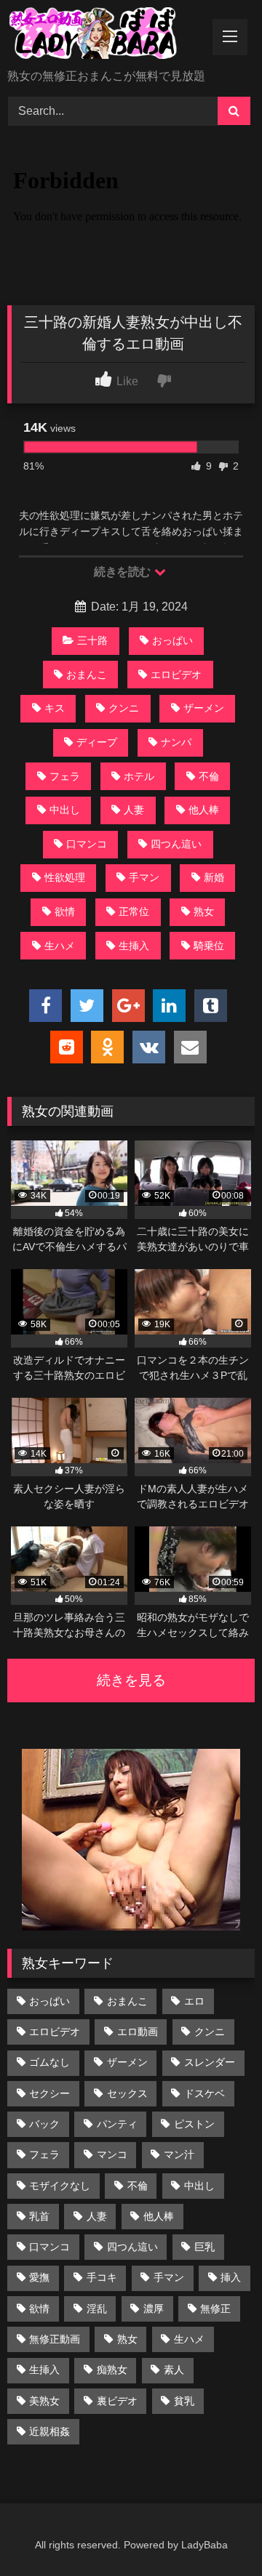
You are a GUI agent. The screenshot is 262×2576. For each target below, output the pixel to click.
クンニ (124, 708)
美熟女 (44, 2401)
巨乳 (205, 2247)
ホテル (139, 776)
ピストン (194, 2124)
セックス (127, 2093)
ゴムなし (49, 2062)
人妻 (134, 810)
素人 (174, 2370)
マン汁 (179, 2154)
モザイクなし (60, 2186)
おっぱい (172, 640)
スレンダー (210, 2062)
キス (55, 708)
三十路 (92, 640)
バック (44, 2124)
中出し (65, 810)
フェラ (65, 776)
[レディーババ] (107, 36)
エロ (194, 2001)
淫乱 (97, 2309)
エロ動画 (138, 2032)
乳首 (39, 2216)
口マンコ (87, 844)
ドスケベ (205, 2093)
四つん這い (176, 844)
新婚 (214, 877)
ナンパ (176, 742)
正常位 (134, 911)
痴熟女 (112, 2370)
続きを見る (131, 1680)
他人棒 (204, 810)
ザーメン (204, 708)
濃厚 (154, 2309)
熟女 (204, 911)
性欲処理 (65, 877)
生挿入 (134, 946)
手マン (144, 877)
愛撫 (39, 2277)
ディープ (97, 742)
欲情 (65, 911)
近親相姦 (49, 2431)
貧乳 (184, 2401)
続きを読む (123, 572)
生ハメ (60, 946)
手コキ (102, 2277)
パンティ (117, 2124)
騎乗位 (209, 946)
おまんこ (87, 675)
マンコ (112, 2154)
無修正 (215, 2309)
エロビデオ (176, 675)
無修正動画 (55, 2339)
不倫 (209, 776)
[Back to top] (217, 2533)
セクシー (49, 2093)
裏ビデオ (117, 2401)
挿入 (231, 2277)
